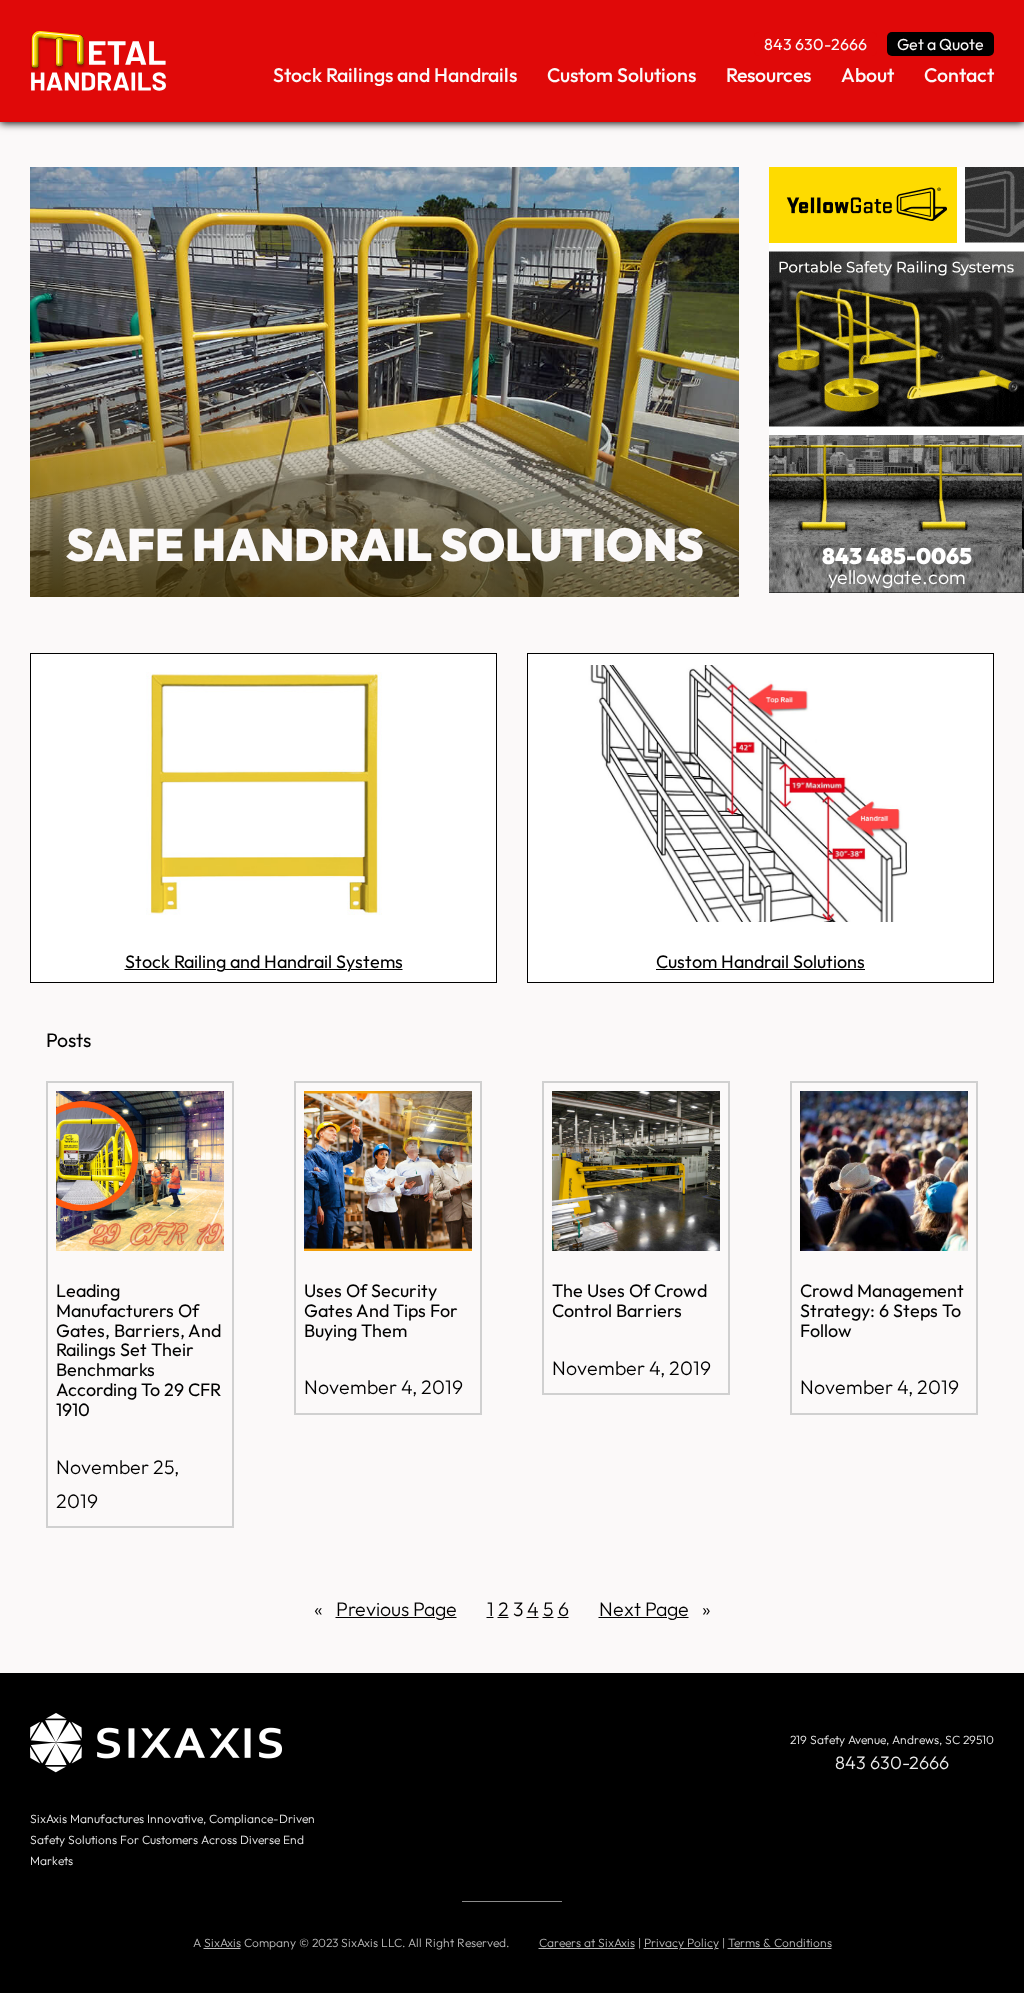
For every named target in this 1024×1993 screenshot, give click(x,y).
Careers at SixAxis (587, 1942)
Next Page (655, 1608)
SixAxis (222, 1942)
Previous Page (385, 1608)
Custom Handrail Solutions (760, 961)
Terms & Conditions (780, 1942)
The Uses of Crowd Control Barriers (629, 1301)
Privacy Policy (681, 1942)
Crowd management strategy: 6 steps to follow (882, 1310)
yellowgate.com (897, 576)
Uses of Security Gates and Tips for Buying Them (381, 1310)
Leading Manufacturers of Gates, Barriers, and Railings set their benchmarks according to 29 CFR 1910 (138, 1350)
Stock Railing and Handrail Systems (264, 961)
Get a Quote (940, 44)
